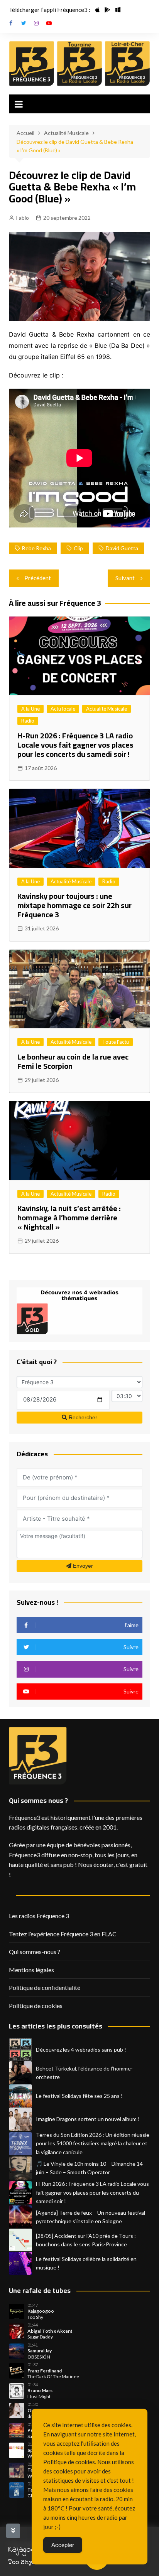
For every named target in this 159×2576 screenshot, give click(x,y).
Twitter (24, 23)
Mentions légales (31, 1970)
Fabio (23, 218)
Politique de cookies (36, 2006)
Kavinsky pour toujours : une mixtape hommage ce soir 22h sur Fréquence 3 (74, 905)
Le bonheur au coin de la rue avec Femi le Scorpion (73, 1061)
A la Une (30, 709)
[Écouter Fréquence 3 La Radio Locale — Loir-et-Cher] (127, 64)
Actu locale (63, 709)
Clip (78, 548)
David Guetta (122, 548)
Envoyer (82, 1566)
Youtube (49, 23)
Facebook (11, 23)
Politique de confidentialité (45, 1987)
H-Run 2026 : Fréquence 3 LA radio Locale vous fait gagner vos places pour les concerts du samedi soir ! (75, 745)
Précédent (38, 578)
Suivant (125, 578)
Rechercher (82, 1417)
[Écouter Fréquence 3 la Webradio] (32, 64)
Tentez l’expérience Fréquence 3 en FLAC (63, 1934)
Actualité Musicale (107, 709)
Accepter (63, 2545)
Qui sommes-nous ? (35, 1952)
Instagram (36, 23)
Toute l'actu (116, 1042)
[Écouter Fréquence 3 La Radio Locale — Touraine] (79, 64)
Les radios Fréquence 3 (39, 1916)
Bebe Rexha (36, 548)
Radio (28, 721)
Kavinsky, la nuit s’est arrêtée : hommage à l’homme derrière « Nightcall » (69, 1217)
